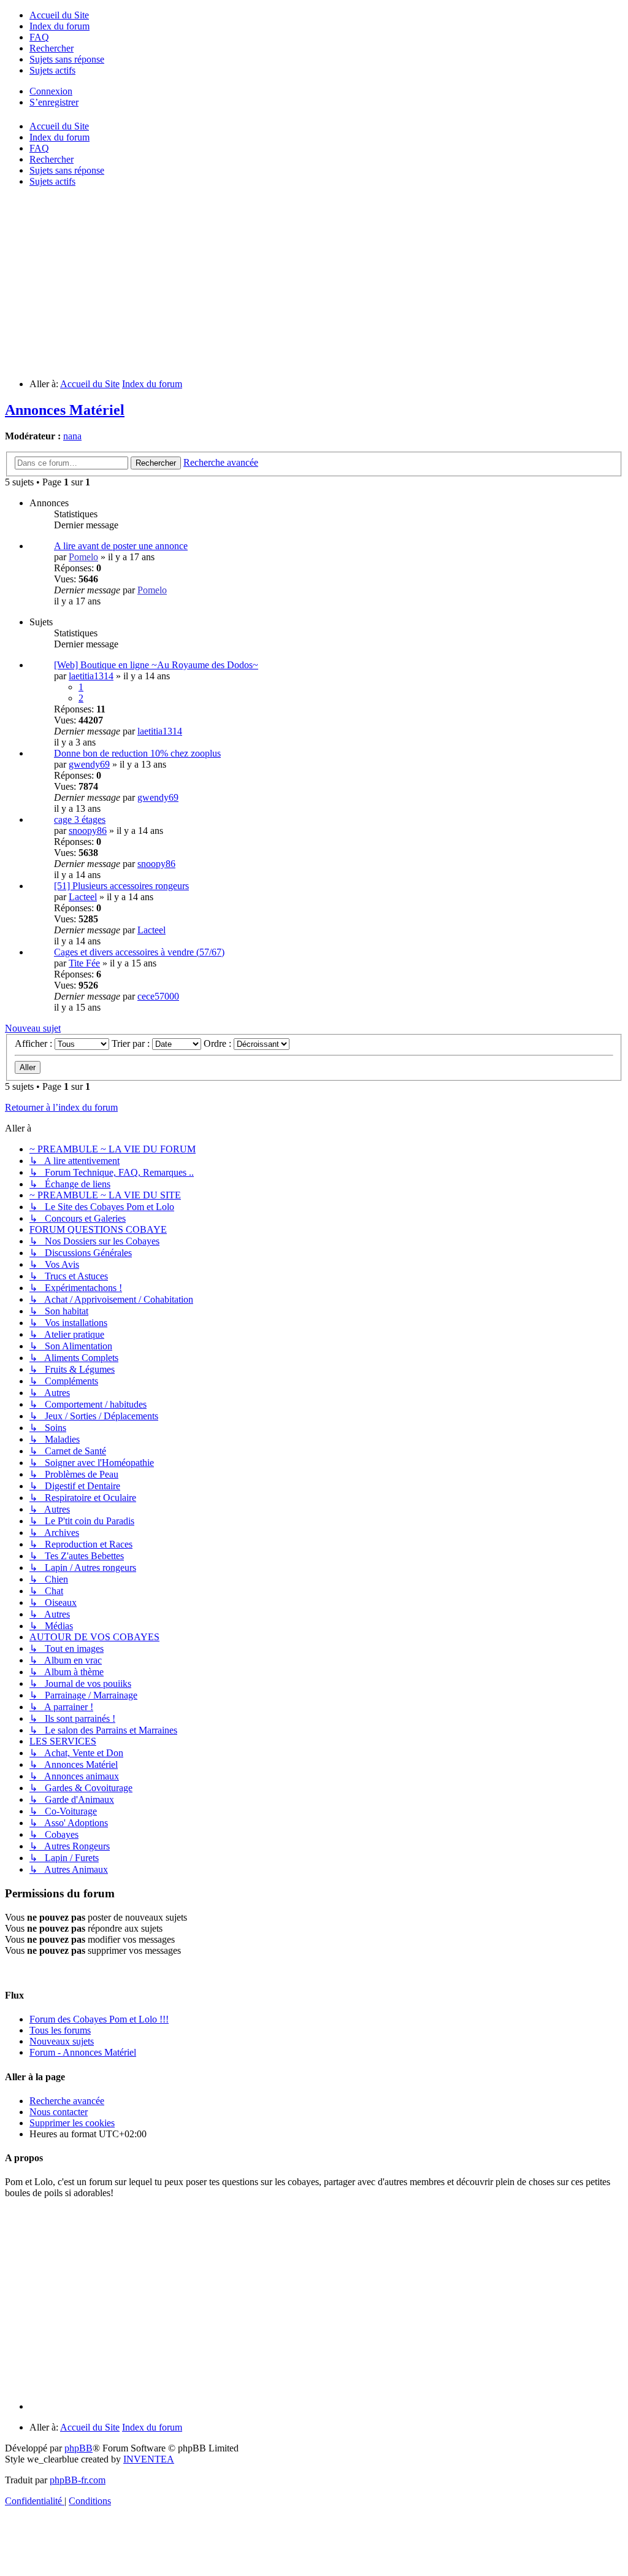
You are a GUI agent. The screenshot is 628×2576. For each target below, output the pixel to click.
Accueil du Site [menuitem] (59, 126)
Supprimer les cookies (72, 2123)
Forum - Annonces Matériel (83, 2052)
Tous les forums (60, 2030)
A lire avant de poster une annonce (121, 546)
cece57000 (158, 996)
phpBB (78, 2448)
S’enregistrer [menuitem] (54, 102)
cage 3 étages (80, 819)
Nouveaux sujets (62, 2041)
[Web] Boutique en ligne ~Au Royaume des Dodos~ (156, 665)
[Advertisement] (314, 283)
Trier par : (132, 1043)
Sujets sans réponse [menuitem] (67, 170)
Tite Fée (84, 963)
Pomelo (83, 557)
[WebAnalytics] (29, 2522)
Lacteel (83, 897)
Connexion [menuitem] (51, 91)
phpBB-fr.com (78, 2480)
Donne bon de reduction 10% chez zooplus (137, 753)
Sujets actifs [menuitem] (52, 181)
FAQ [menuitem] (39, 148)
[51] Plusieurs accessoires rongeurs (121, 886)
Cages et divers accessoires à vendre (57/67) (139, 952)
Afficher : (35, 1043)
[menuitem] (59, 15)
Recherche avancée (67, 2101)
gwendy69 (89, 764)
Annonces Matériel (65, 410)
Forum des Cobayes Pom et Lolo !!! (99, 2019)
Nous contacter (59, 2112)
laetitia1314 (91, 676)
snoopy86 (88, 831)
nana (72, 436)
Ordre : (219, 1043)
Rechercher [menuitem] (52, 159)
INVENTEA (149, 2459)
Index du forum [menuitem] (59, 137)
